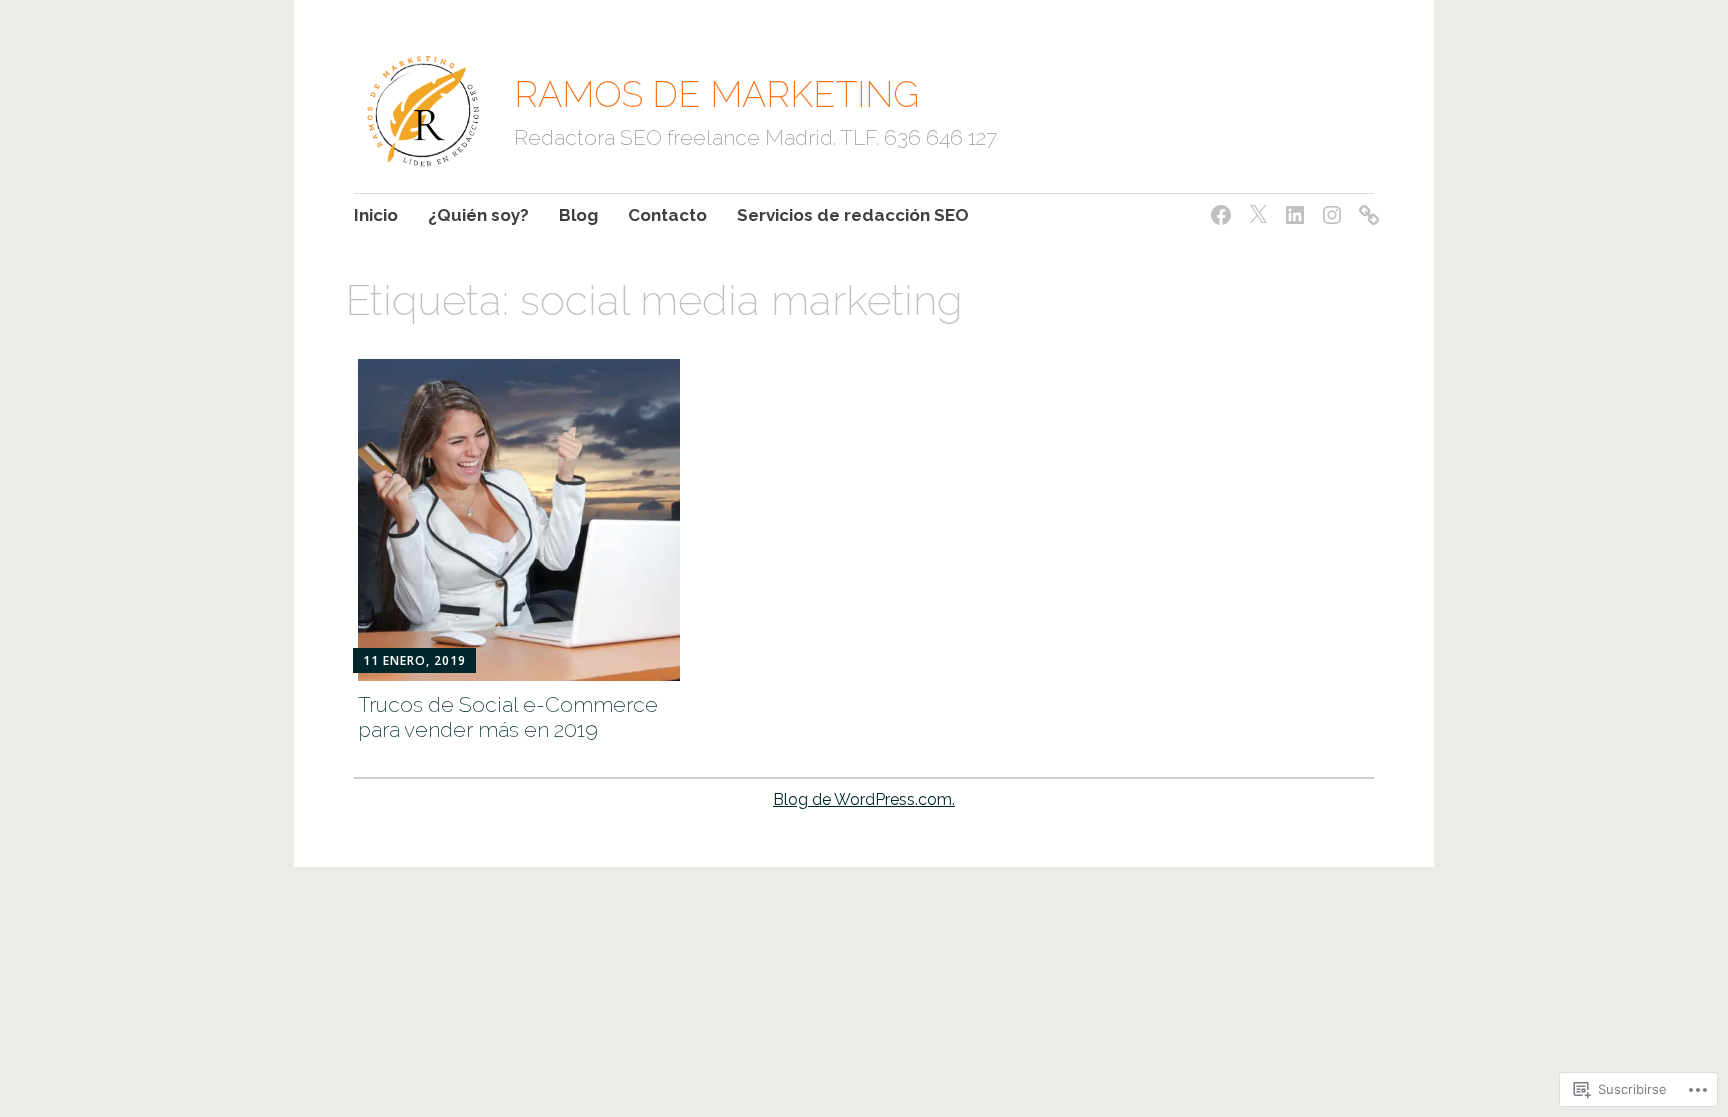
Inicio (376, 215)
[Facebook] (1217, 203)
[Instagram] (1328, 203)
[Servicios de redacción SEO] (1365, 203)
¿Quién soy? (478, 215)
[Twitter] (1254, 203)
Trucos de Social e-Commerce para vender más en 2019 (508, 717)
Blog (578, 215)
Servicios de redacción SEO (853, 215)
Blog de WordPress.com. (864, 799)
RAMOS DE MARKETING (716, 94)
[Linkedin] (1291, 203)
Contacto (667, 215)
